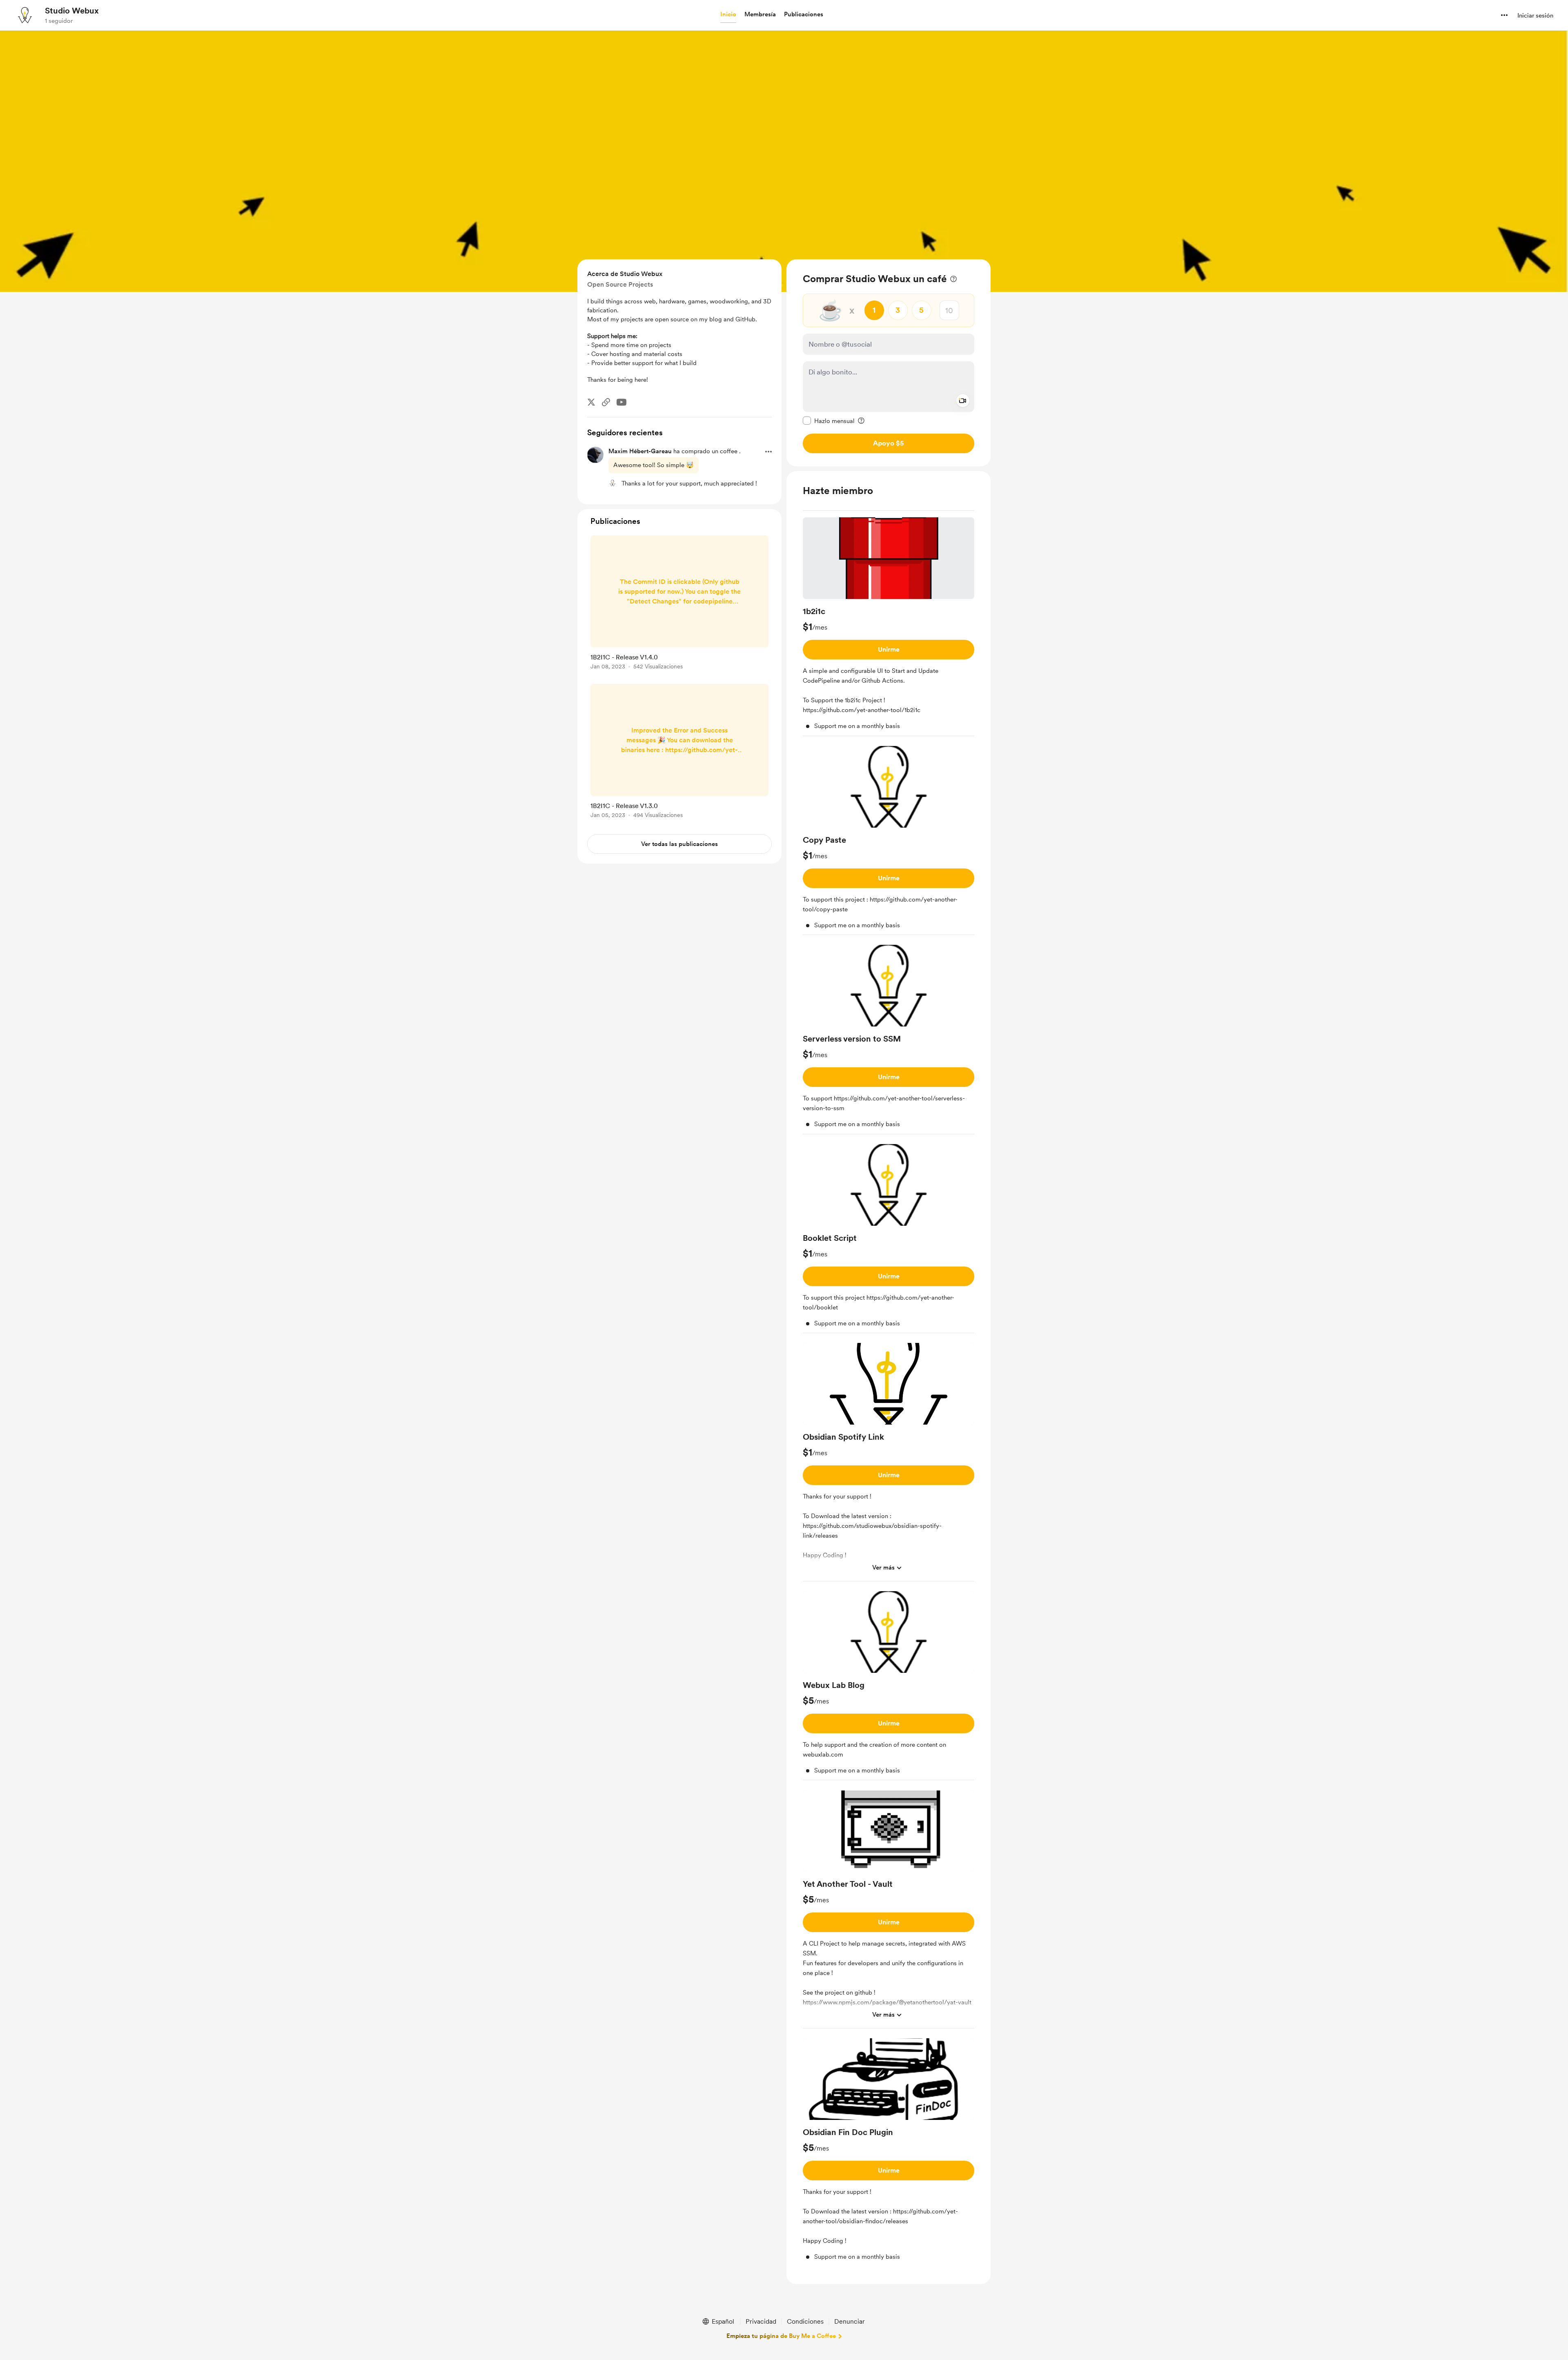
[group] (889, 627)
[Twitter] (591, 402)
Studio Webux (72, 11)
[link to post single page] (679, 604)
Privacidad (761, 2321)
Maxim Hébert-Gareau (640, 451)
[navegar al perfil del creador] (25, 15)
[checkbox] (829, 421)
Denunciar (850, 2321)
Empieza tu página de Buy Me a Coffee (781, 2336)
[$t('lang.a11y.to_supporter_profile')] (612, 483)
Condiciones (805, 2321)
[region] (889, 363)
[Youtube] (621, 402)
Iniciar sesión (1535, 16)
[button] (728, 15)
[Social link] (606, 402)
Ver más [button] (883, 1567)
